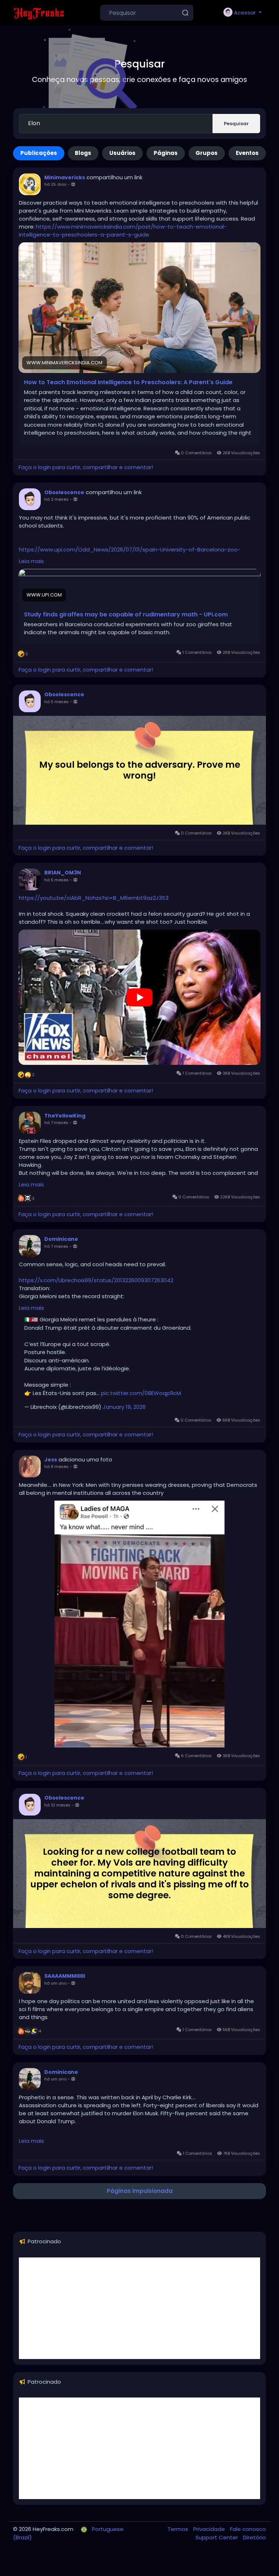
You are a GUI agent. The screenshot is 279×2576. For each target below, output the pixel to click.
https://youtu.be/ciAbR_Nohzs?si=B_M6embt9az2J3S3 (94, 898)
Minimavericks (65, 177)
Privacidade (210, 2529)
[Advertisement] (139, 2308)
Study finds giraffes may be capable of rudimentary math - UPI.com (126, 615)
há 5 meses (56, 702)
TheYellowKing (65, 1116)
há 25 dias (55, 184)
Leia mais (31, 561)
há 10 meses (57, 1805)
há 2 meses (56, 499)
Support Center (217, 2537)
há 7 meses (56, 1123)
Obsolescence (64, 492)
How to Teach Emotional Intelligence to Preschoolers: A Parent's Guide (128, 382)
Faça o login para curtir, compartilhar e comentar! (86, 467)
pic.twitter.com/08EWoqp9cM (141, 1393)
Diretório (254, 2537)
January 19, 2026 (124, 1407)
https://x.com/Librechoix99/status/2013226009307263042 (96, 1280)
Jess (51, 1460)
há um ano (55, 1983)
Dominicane (61, 1239)
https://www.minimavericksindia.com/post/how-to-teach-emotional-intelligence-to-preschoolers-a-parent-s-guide (123, 231)
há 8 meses (56, 1467)
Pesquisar (236, 124)
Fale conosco (248, 2529)
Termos (179, 2529)
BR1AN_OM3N (63, 873)
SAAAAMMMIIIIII (65, 1976)
